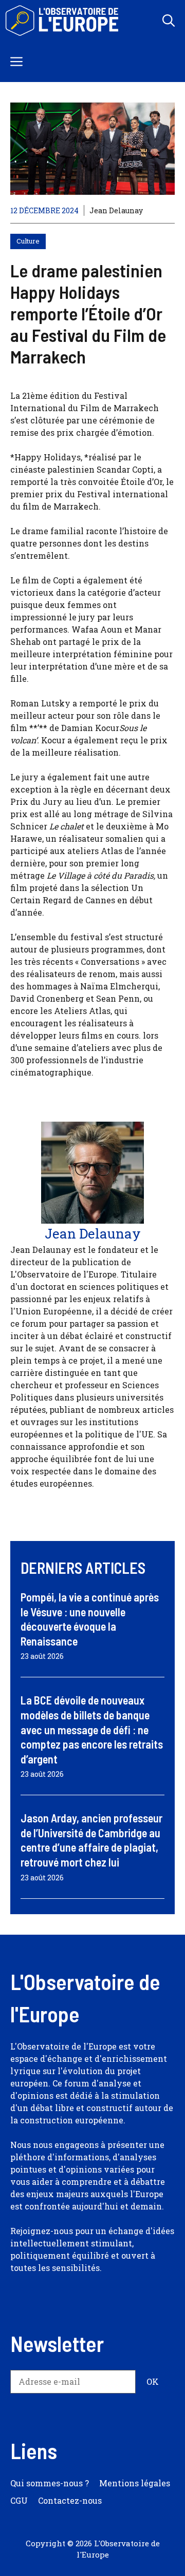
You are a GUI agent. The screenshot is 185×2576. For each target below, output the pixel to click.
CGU (19, 2500)
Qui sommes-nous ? (50, 2483)
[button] (169, 21)
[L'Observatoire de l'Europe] (63, 21)
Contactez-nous (70, 2500)
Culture (28, 241)
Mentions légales (135, 2483)
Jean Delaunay (116, 210)
